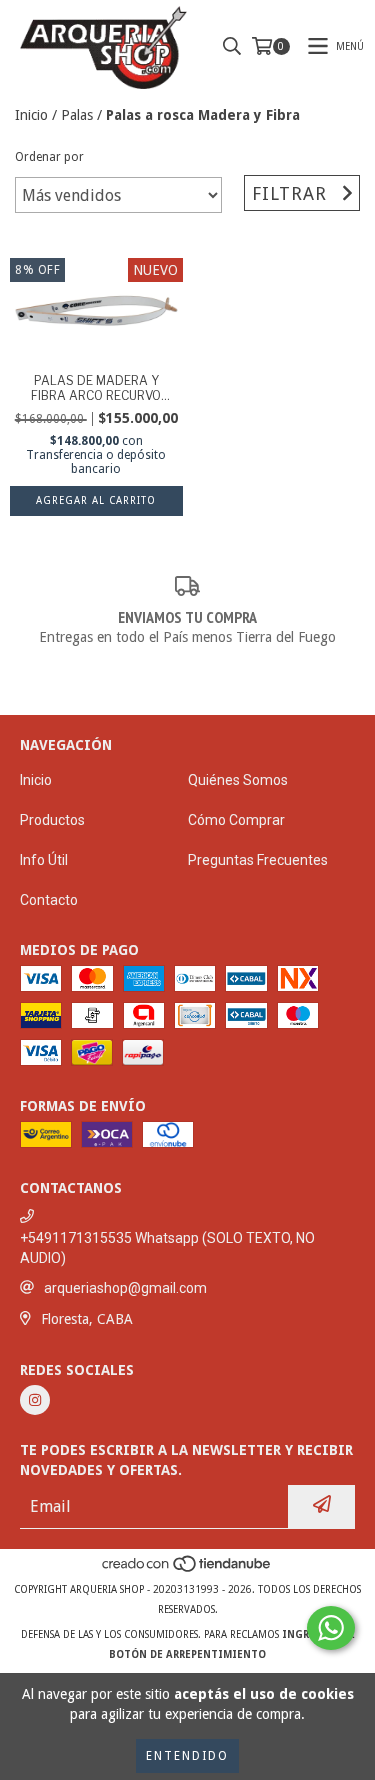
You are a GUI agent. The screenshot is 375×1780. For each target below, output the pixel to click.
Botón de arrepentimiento (187, 1654)
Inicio (31, 115)
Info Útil (44, 860)
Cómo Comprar (236, 820)
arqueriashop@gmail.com (125, 1288)
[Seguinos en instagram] (35, 1400)
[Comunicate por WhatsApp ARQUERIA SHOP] (331, 1628)
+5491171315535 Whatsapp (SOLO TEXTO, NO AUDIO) (167, 1248)
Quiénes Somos (238, 780)
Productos (52, 820)
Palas (77, 115)
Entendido (187, 1756)
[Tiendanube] (187, 1569)
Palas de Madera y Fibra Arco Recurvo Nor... (96, 388)
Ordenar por (49, 157)
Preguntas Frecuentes (258, 860)
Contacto (49, 900)
